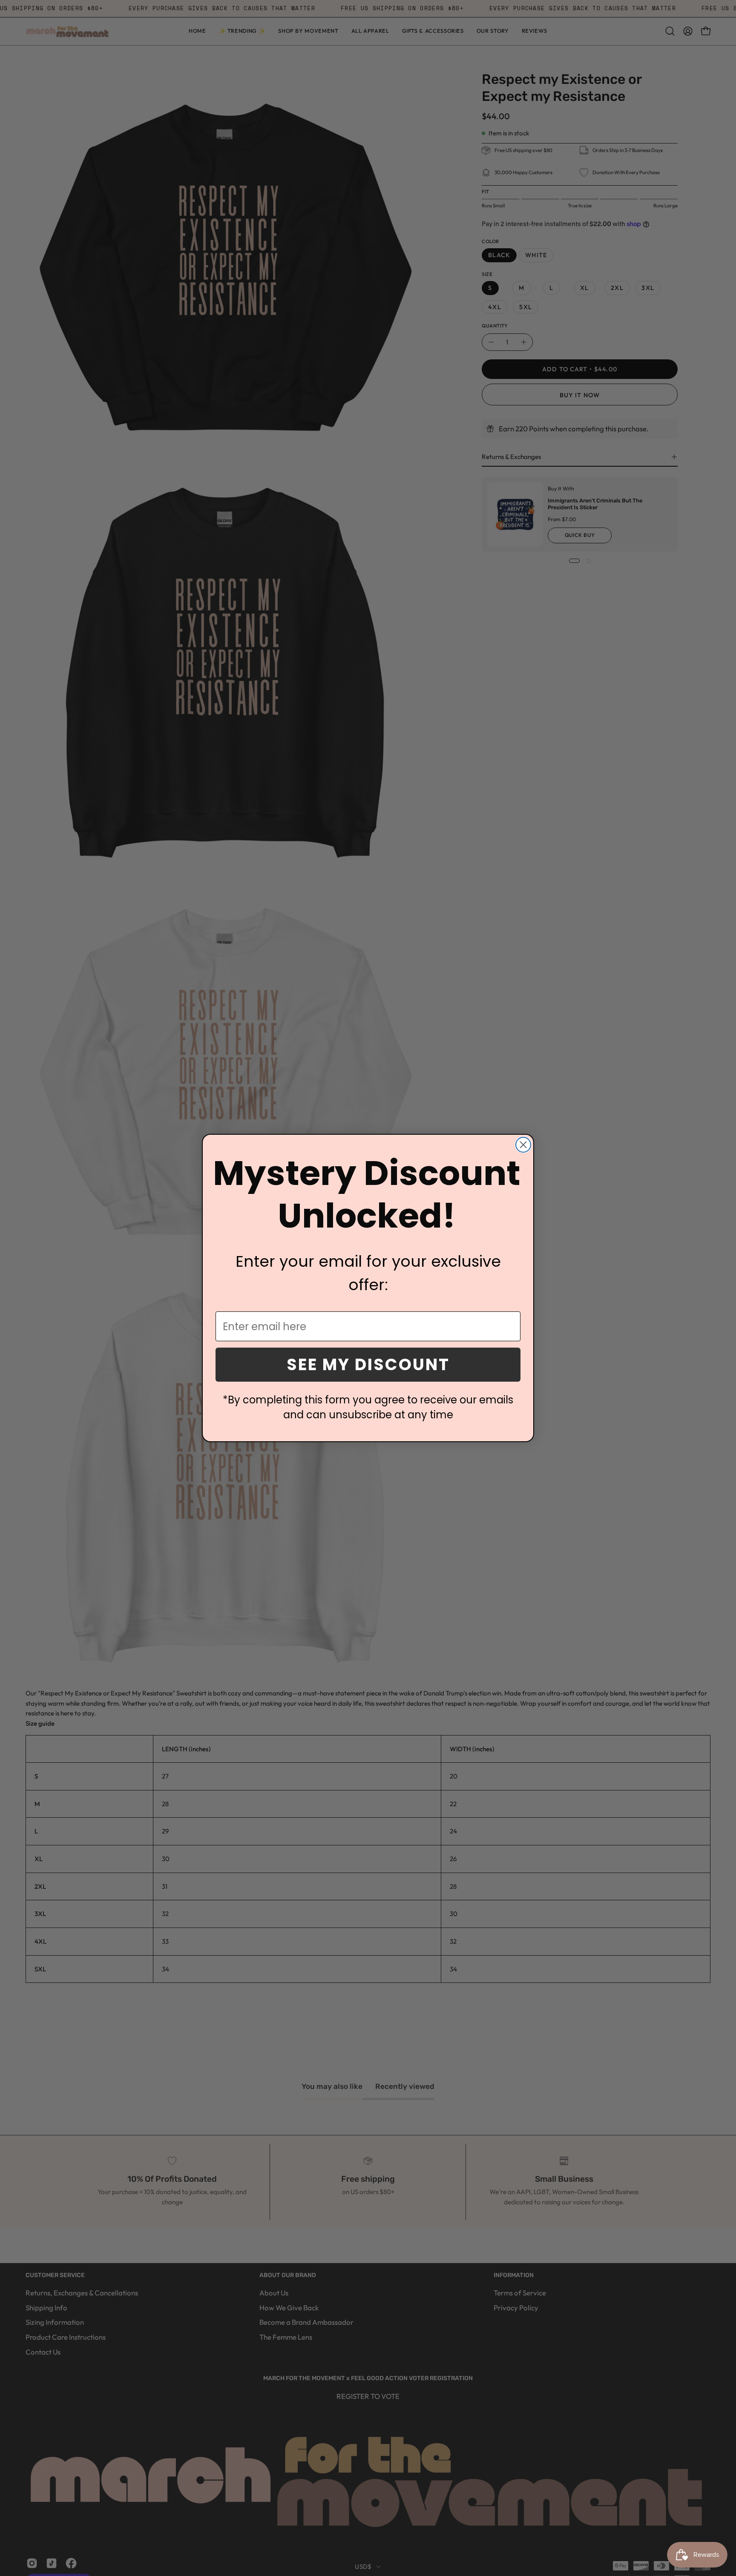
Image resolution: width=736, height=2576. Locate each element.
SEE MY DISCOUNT (368, 1364)
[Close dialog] (523, 1145)
